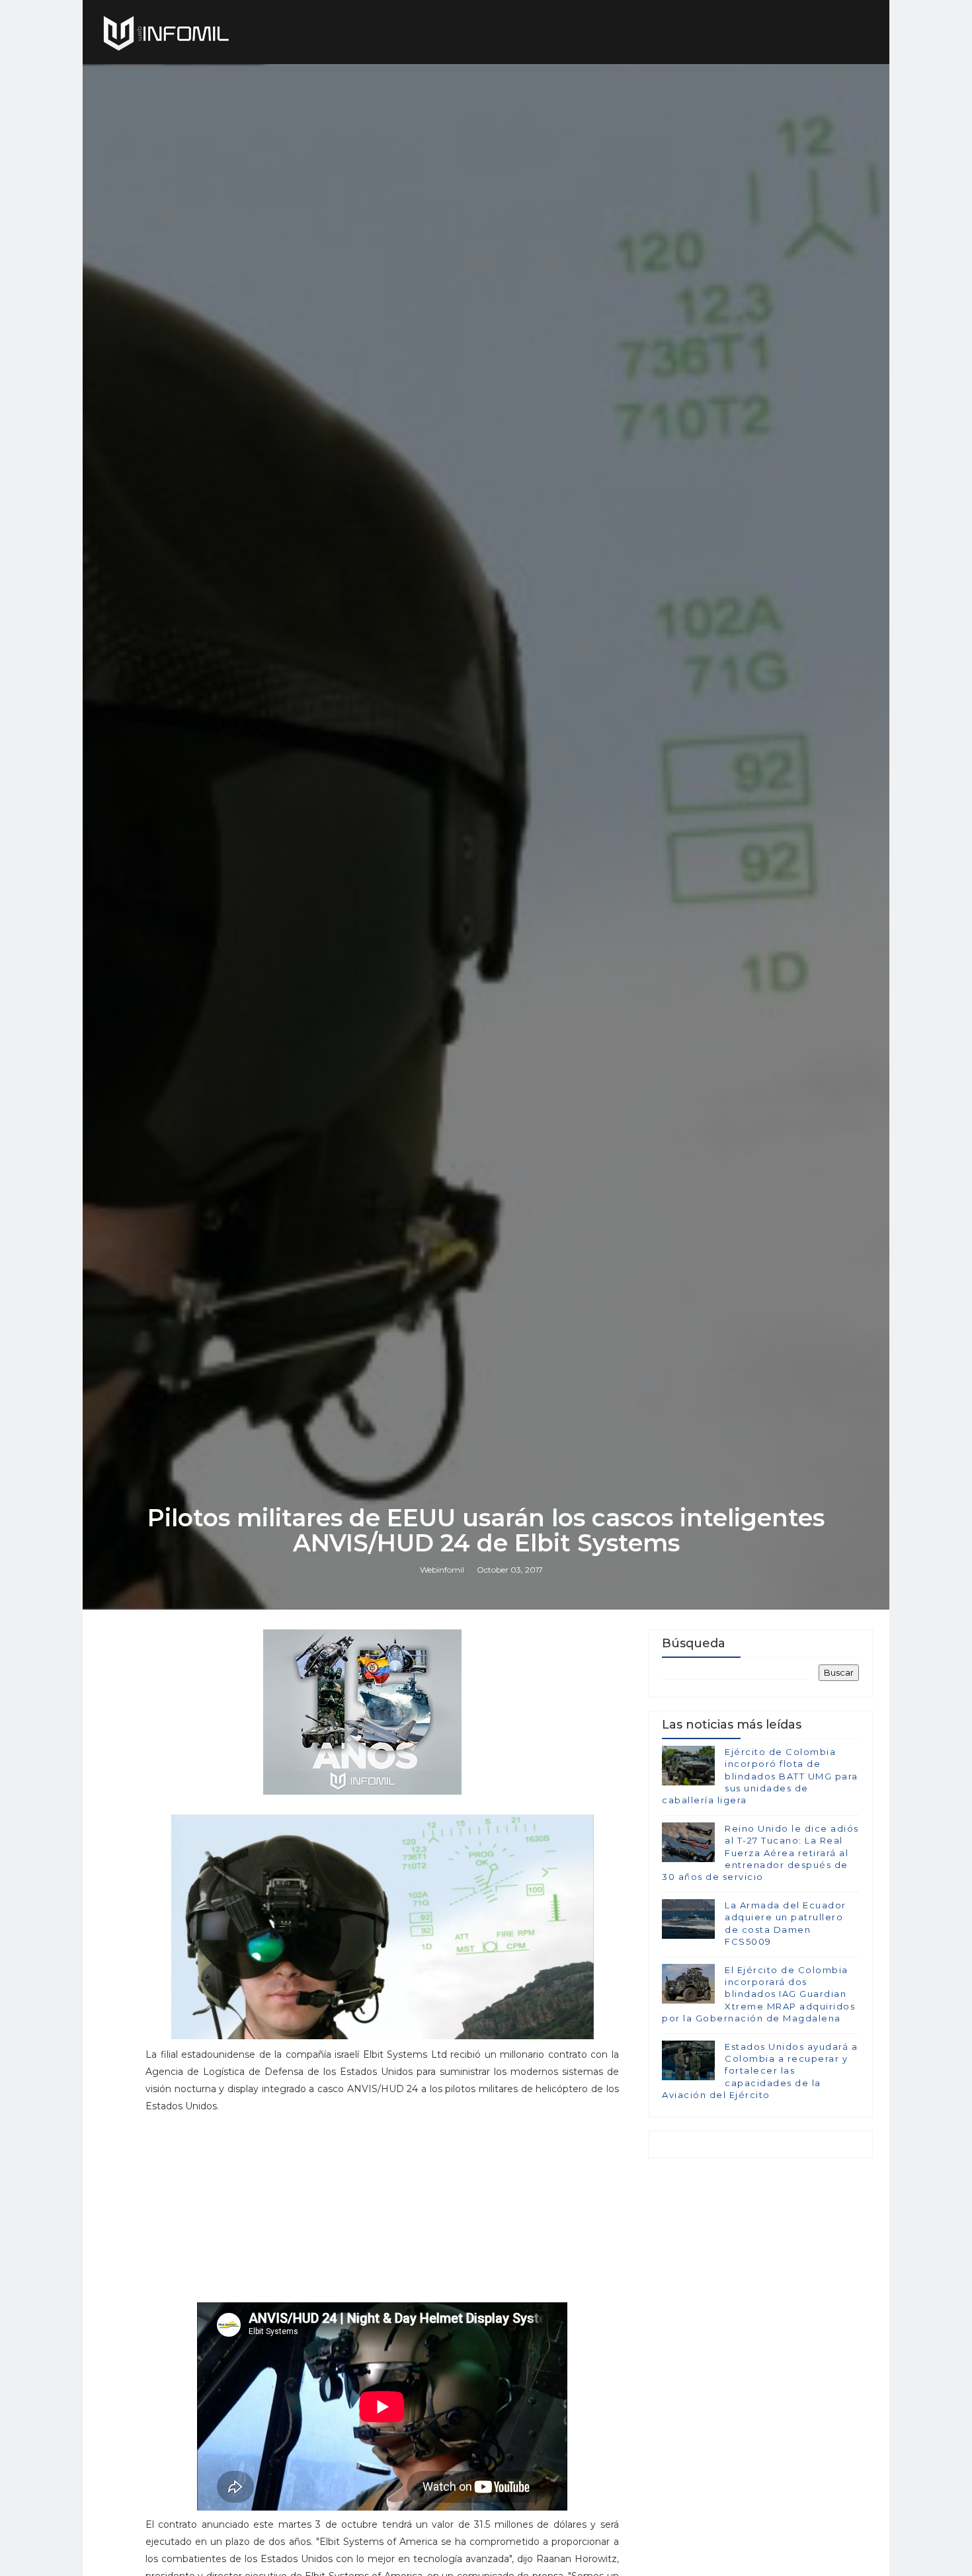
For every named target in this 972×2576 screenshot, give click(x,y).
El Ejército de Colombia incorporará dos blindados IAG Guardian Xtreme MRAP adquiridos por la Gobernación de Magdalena (758, 1994)
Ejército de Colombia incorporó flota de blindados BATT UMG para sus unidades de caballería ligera (760, 1776)
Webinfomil (442, 1570)
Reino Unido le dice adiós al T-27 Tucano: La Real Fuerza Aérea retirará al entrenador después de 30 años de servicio (760, 1853)
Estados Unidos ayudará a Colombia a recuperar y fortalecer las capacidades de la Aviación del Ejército (760, 2071)
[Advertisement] (382, 2214)
